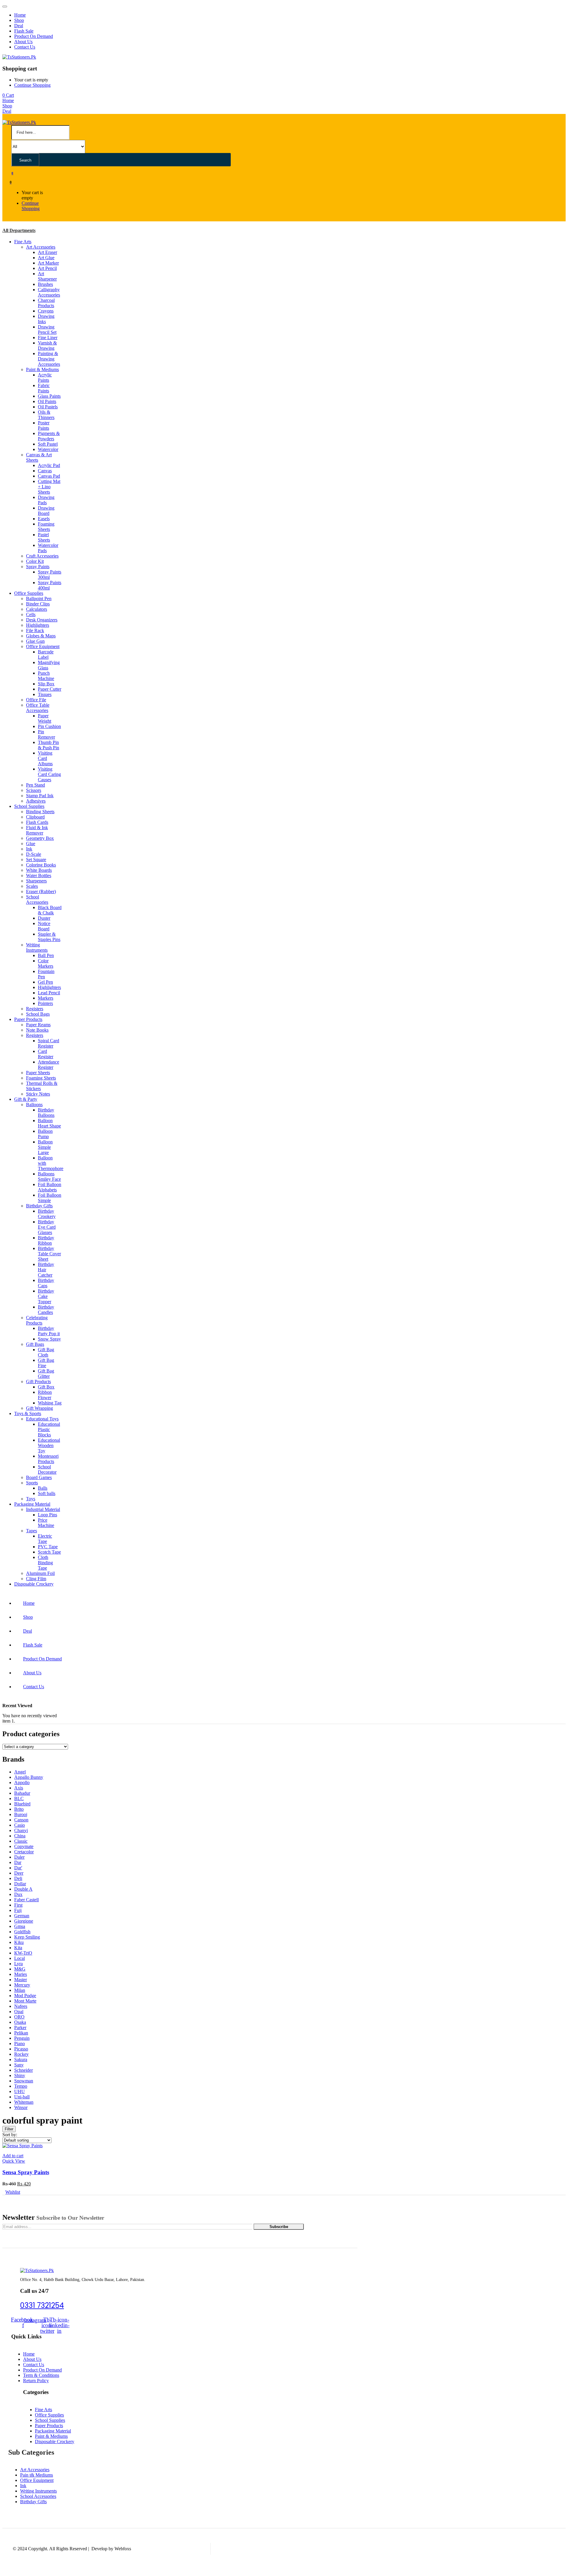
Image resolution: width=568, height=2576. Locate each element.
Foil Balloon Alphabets (50, 1187)
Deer (19, 1873)
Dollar (20, 1884)
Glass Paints (49, 396)
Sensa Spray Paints (26, 2172)
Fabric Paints (44, 388)
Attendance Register (49, 1065)
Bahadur (22, 1793)
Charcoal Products (46, 303)
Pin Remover (46, 734)
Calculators (37, 609)
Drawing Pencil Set (47, 330)
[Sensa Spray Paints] (22, 2146)
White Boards (39, 870)
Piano (20, 2043)
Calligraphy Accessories (49, 292)
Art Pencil (47, 268)
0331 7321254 (42, 2305)
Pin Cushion (49, 726)
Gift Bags (35, 1344)
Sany (19, 2065)
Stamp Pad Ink (40, 796)
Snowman (24, 2081)
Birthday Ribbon (46, 1240)
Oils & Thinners (46, 415)
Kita (18, 1948)
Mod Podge (25, 1996)
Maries (21, 1974)
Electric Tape (45, 1539)
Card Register (46, 1054)
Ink (29, 849)
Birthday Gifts (39, 1206)
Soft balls (47, 1493)
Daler (19, 1857)
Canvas (45, 471)
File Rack (35, 630)
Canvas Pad (49, 476)
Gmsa (20, 1926)
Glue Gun (35, 641)
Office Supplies (29, 593)
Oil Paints (47, 401)
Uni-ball (22, 2097)
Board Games (39, 1477)
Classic (21, 1841)
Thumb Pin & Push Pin (49, 745)
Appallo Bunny (29, 1777)
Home (20, 15)
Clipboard (35, 817)
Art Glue (46, 258)
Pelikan (21, 2033)
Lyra (18, 1964)
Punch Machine (46, 676)
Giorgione (24, 1921)
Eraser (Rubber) (41, 891)
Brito (19, 1809)
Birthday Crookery (47, 1214)
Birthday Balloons (46, 1113)
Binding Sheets (40, 812)
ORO (19, 2017)
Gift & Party (26, 1099)
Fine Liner (48, 337)
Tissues (45, 694)
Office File (36, 700)
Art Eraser (47, 252)
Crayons (46, 311)
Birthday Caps (46, 1283)
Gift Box (46, 1387)
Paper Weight (45, 718)
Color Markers (46, 963)
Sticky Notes (38, 1094)
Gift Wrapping (39, 1408)
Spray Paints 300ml (50, 575)
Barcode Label (46, 654)
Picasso (21, 2049)
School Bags (38, 1014)
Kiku (19, 1942)
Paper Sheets (38, 1073)
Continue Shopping (32, 85)
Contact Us (25, 47)
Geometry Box (40, 838)
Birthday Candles (46, 1310)
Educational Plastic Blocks (49, 1429)
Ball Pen (46, 955)
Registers (35, 1009)
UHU (20, 2091)
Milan (20, 1990)
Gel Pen (45, 982)
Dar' (18, 1868)
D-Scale (34, 854)
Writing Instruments (37, 947)
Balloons (34, 1105)
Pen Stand (35, 785)
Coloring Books (41, 865)
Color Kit (35, 561)
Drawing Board (46, 511)
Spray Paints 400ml (50, 585)
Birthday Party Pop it (49, 1331)
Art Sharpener (47, 276)
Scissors (34, 790)
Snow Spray (49, 1339)
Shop (19, 20)
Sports (32, 1483)
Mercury (22, 1985)
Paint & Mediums (42, 369)
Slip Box (46, 684)
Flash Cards (37, 822)
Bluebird (22, 1804)
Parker (20, 2028)
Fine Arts (23, 242)
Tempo (21, 2086)
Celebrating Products (37, 1320)
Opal (19, 2012)
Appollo (22, 1782)
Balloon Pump (45, 1134)
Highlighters (38, 625)
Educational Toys (42, 1419)
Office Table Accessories (38, 708)
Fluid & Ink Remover (37, 830)
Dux (18, 1894)
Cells (31, 614)
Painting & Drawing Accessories (49, 359)
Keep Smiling (27, 1937)
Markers (46, 998)
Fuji (18, 1910)
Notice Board (44, 926)
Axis (19, 1788)
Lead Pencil (49, 993)
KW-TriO (23, 1953)
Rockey (21, 2054)
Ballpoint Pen (39, 599)
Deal (19, 26)
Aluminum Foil (40, 1573)
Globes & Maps (41, 636)
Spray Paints (38, 567)
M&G (20, 1969)
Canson (21, 1820)
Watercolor (48, 449)
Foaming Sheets (46, 527)
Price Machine (46, 1523)
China (20, 1836)
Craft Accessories (42, 556)
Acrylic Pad (49, 465)
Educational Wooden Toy (49, 1445)
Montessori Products (48, 1459)
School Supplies (29, 806)
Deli (18, 1878)
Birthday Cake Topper (46, 1296)
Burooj (21, 1814)
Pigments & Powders (49, 436)
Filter (9, 2129)
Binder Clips (38, 604)
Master (21, 1980)
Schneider (24, 2070)
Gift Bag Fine (46, 1363)
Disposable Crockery (34, 1584)
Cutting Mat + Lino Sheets (49, 487)
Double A (23, 1889)
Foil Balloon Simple (50, 1198)
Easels (44, 519)
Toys (31, 1499)
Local (20, 1958)
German (22, 1916)
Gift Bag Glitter (46, 1374)
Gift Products (38, 1382)
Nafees (21, 2006)
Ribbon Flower (45, 1395)
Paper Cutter (50, 689)
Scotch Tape (49, 1552)
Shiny (20, 2075)
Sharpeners (36, 881)
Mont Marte (25, 2001)
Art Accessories (41, 247)
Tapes (32, 1531)
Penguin (22, 2038)
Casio (20, 1825)
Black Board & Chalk (50, 910)
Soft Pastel (48, 444)
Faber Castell (26, 1900)
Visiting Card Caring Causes (49, 774)
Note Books (37, 1030)
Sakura (21, 2059)
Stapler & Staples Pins (49, 937)
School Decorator (47, 1469)
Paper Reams (38, 1025)
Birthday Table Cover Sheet (49, 1254)
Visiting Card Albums (45, 758)
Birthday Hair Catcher (46, 1270)
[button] (8, 95)
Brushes (45, 284)
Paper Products (28, 1019)
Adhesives (36, 801)
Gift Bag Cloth (46, 1352)
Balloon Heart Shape (49, 1123)
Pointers (45, 1003)
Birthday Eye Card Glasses (47, 1227)
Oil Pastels (48, 407)
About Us (23, 42)
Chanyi (21, 1830)
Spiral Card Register (49, 1043)
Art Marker (48, 263)
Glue (31, 844)
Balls (43, 1488)
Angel (20, 1772)
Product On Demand (34, 36)
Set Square (36, 860)
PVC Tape (48, 1547)
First (18, 1905)
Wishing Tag (50, 1403)
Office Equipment (43, 646)
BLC (19, 1798)
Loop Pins (47, 1515)
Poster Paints (44, 425)
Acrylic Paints (45, 377)
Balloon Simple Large (45, 1147)
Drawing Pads (46, 500)
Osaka (20, 2022)
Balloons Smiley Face (49, 1176)
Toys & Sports (28, 1413)
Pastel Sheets (44, 537)
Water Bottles (39, 875)
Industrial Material (43, 1509)
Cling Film (36, 1579)
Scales (32, 886)
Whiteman (24, 2102)
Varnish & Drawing (47, 345)
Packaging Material (32, 1504)
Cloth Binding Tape (45, 1563)
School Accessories (37, 899)
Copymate (24, 1846)
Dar (18, 1862)
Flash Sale (24, 31)
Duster (44, 918)
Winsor (21, 2107)
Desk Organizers (42, 620)
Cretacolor (24, 1852)
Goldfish (22, 1932)
